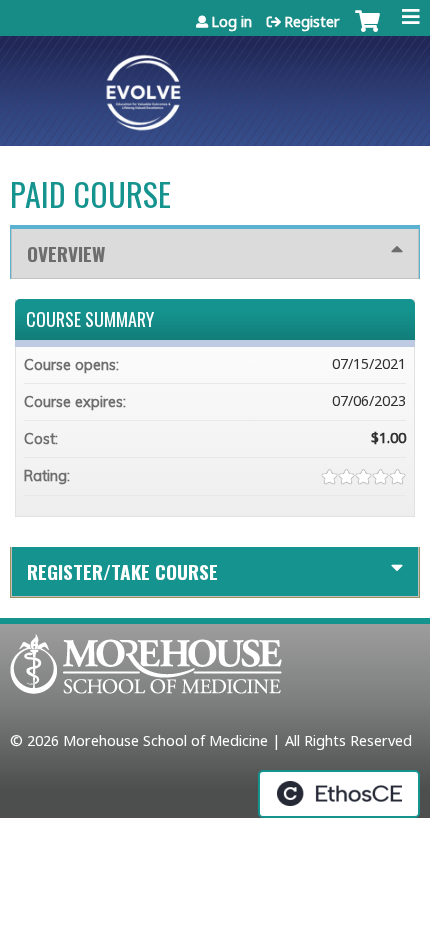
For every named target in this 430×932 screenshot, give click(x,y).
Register (312, 21)
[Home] (215, 86)
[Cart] (367, 35)
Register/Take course (122, 571)
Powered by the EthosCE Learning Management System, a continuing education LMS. (339, 794)
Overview (66, 253)
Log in (231, 21)
